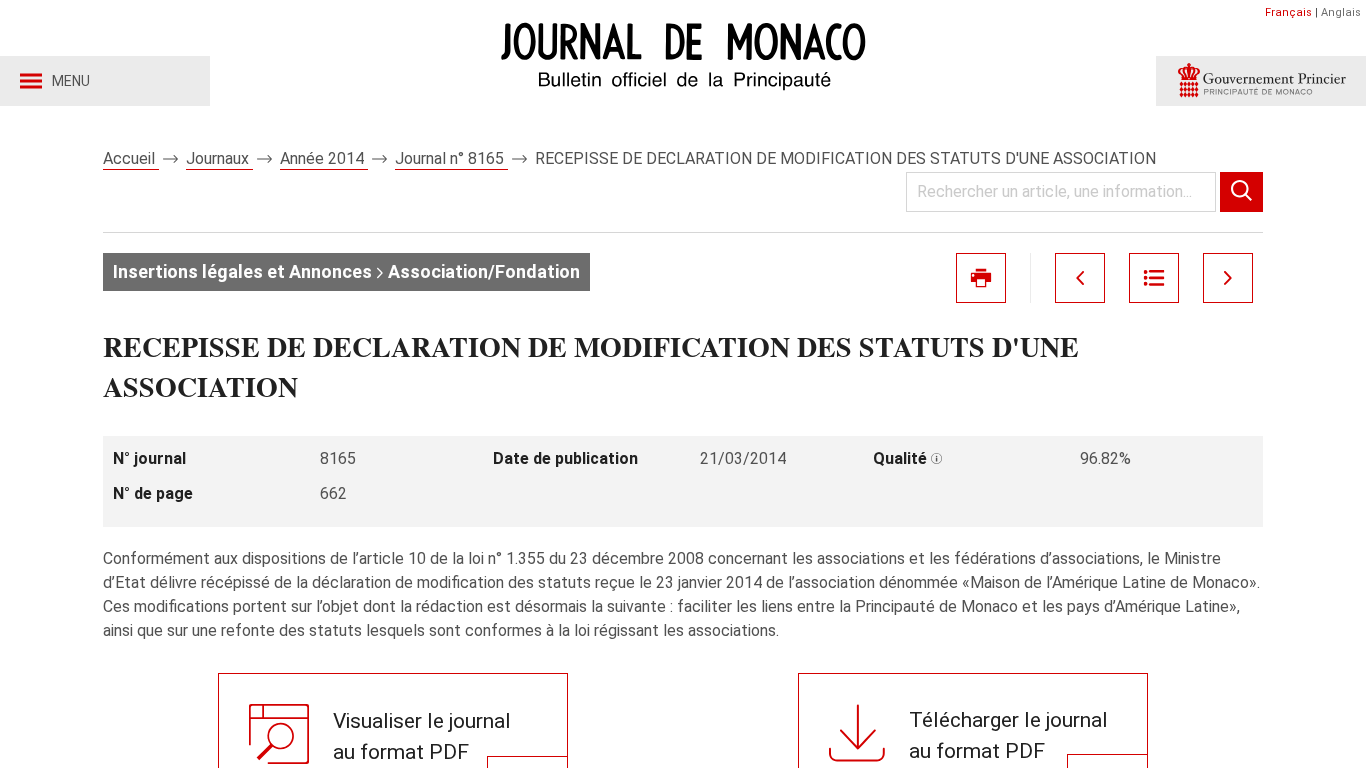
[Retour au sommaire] (1154, 278)
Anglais (1341, 12)
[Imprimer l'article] (981, 278)
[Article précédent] (1080, 278)
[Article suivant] (1228, 278)
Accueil (131, 158)
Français (1288, 12)
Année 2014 (324, 158)
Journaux (219, 158)
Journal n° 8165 (451, 158)
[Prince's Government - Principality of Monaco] (1261, 81)
